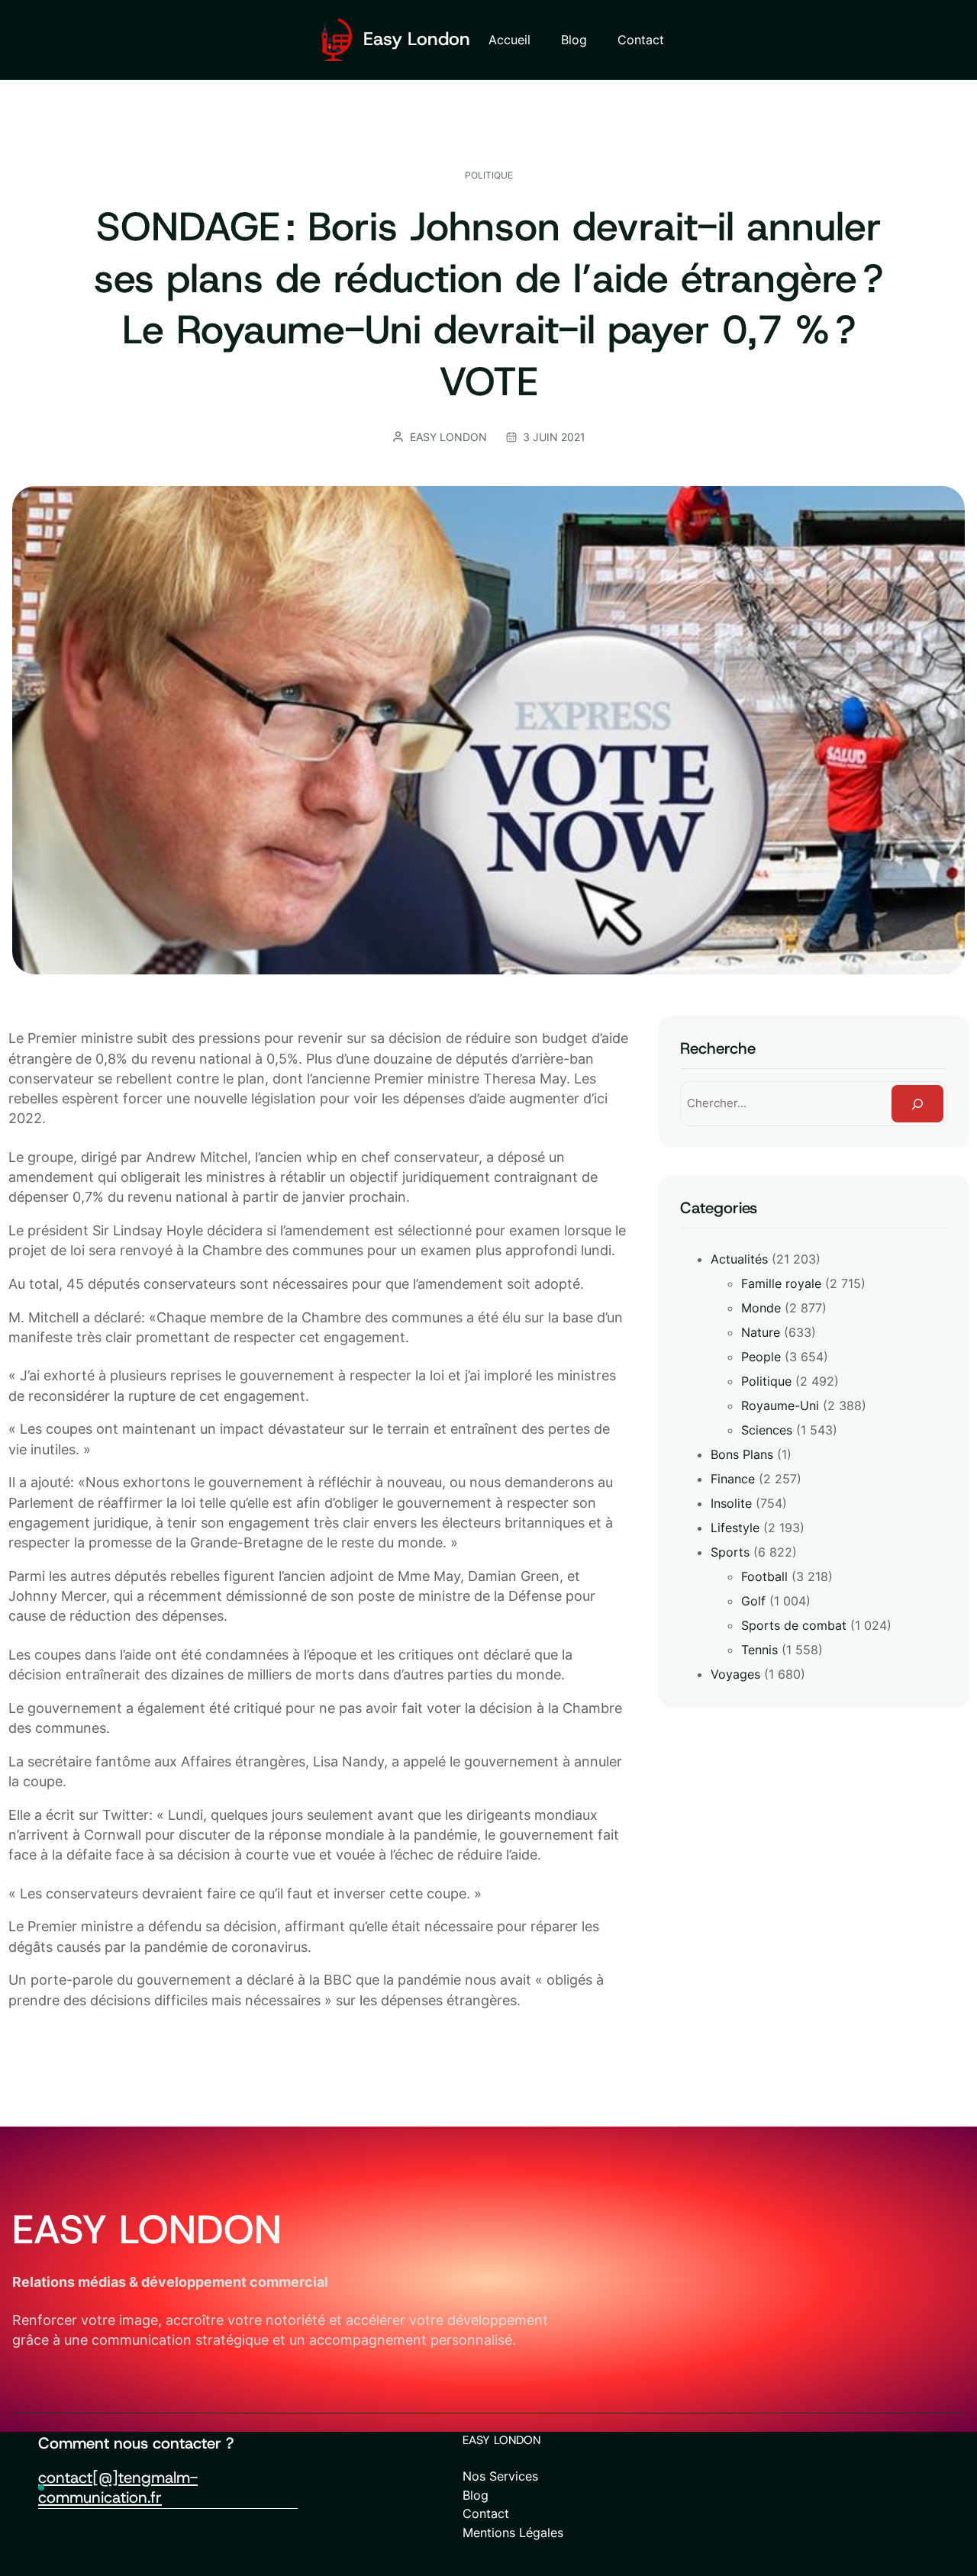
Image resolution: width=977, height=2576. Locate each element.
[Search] (917, 1103)
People (761, 1357)
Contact (486, 2513)
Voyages (735, 1674)
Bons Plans (742, 1454)
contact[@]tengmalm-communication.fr (118, 2487)
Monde (761, 1308)
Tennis (759, 1650)
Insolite (731, 1503)
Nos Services (500, 2476)
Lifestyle (735, 1528)
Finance (733, 1479)
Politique (489, 175)
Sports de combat (794, 1625)
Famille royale (781, 1283)
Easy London (417, 39)
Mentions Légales (513, 2533)
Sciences (767, 1430)
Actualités (739, 1259)
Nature (761, 1332)
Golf (753, 1601)
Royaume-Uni (780, 1406)
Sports (730, 1552)
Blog (476, 2495)
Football (764, 1576)
